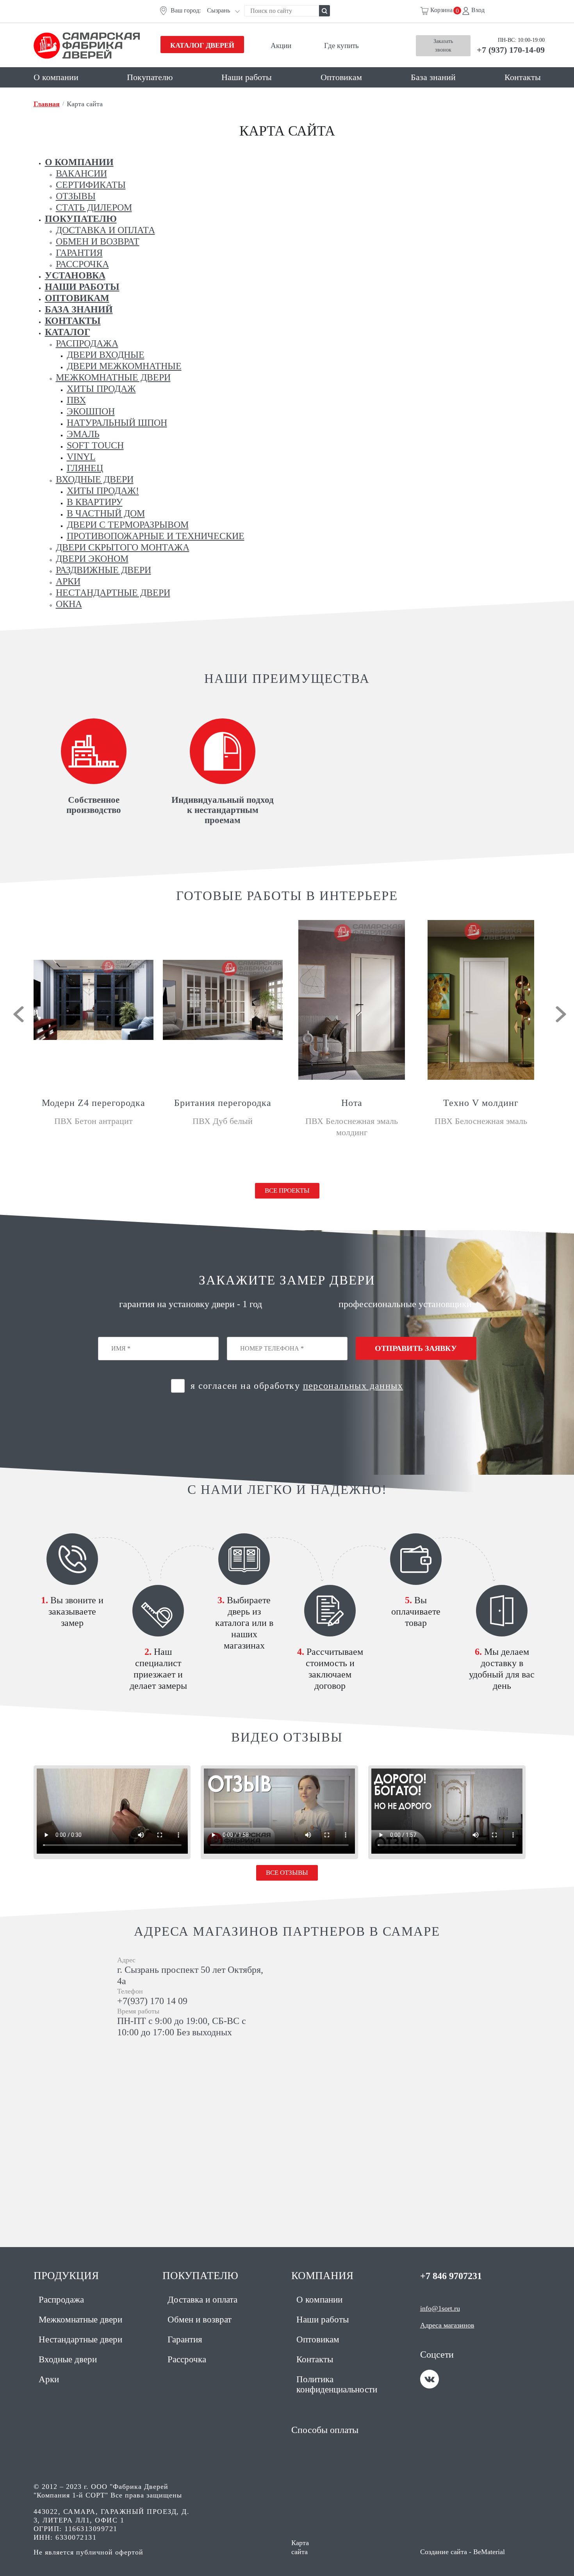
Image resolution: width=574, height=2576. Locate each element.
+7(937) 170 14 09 (152, 2001)
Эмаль (83, 434)
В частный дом (106, 513)
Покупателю (150, 77)
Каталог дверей (202, 45)
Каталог (68, 332)
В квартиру (95, 502)
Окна (69, 604)
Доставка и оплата (105, 230)
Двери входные (106, 355)
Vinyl (81, 457)
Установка (75, 275)
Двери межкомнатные (124, 366)
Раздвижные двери (103, 570)
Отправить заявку (416, 1348)
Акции (281, 46)
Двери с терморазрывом (128, 525)
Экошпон (91, 411)
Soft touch (95, 445)
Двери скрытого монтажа (123, 547)
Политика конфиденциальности (337, 2384)
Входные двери (95, 479)
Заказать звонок (443, 46)
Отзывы (76, 196)
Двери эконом (92, 559)
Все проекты (287, 1191)
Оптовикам (341, 77)
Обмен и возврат (98, 241)
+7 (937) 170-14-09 (511, 50)
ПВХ (76, 400)
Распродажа (87, 343)
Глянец (85, 468)
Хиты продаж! (103, 491)
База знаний (433, 77)
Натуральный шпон (117, 423)
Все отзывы (287, 1873)
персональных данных (353, 1386)
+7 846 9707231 (451, 2276)
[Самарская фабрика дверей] (94, 46)
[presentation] (19, 1014)
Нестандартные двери (113, 593)
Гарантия (79, 253)
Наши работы (247, 77)
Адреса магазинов (447, 2325)
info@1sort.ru (440, 2308)
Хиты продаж (101, 389)
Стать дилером (94, 207)
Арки (68, 581)
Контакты (523, 77)
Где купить (341, 46)
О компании (56, 77)
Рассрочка (82, 264)
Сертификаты (91, 185)
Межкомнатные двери (113, 377)
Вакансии (81, 173)
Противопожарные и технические (156, 536)
